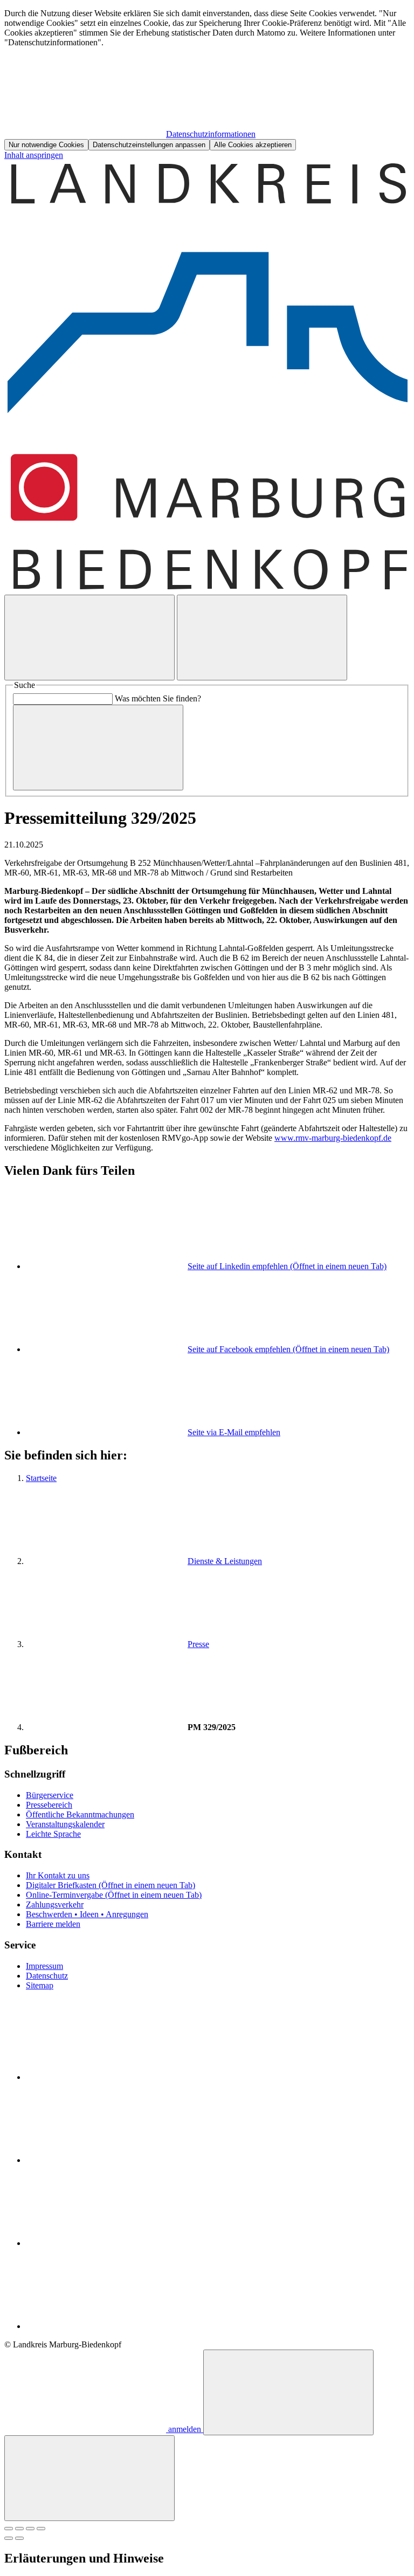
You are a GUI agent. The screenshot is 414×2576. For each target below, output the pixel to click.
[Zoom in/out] (41, 2529)
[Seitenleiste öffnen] (262, 638)
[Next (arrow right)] (19, 2538)
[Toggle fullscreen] (30, 2529)
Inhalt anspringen (34, 155)
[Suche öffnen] (89, 638)
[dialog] (207, 80)
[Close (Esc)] (9, 2529)
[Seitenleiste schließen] (89, 2478)
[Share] (19, 2529)
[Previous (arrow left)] (9, 2538)
